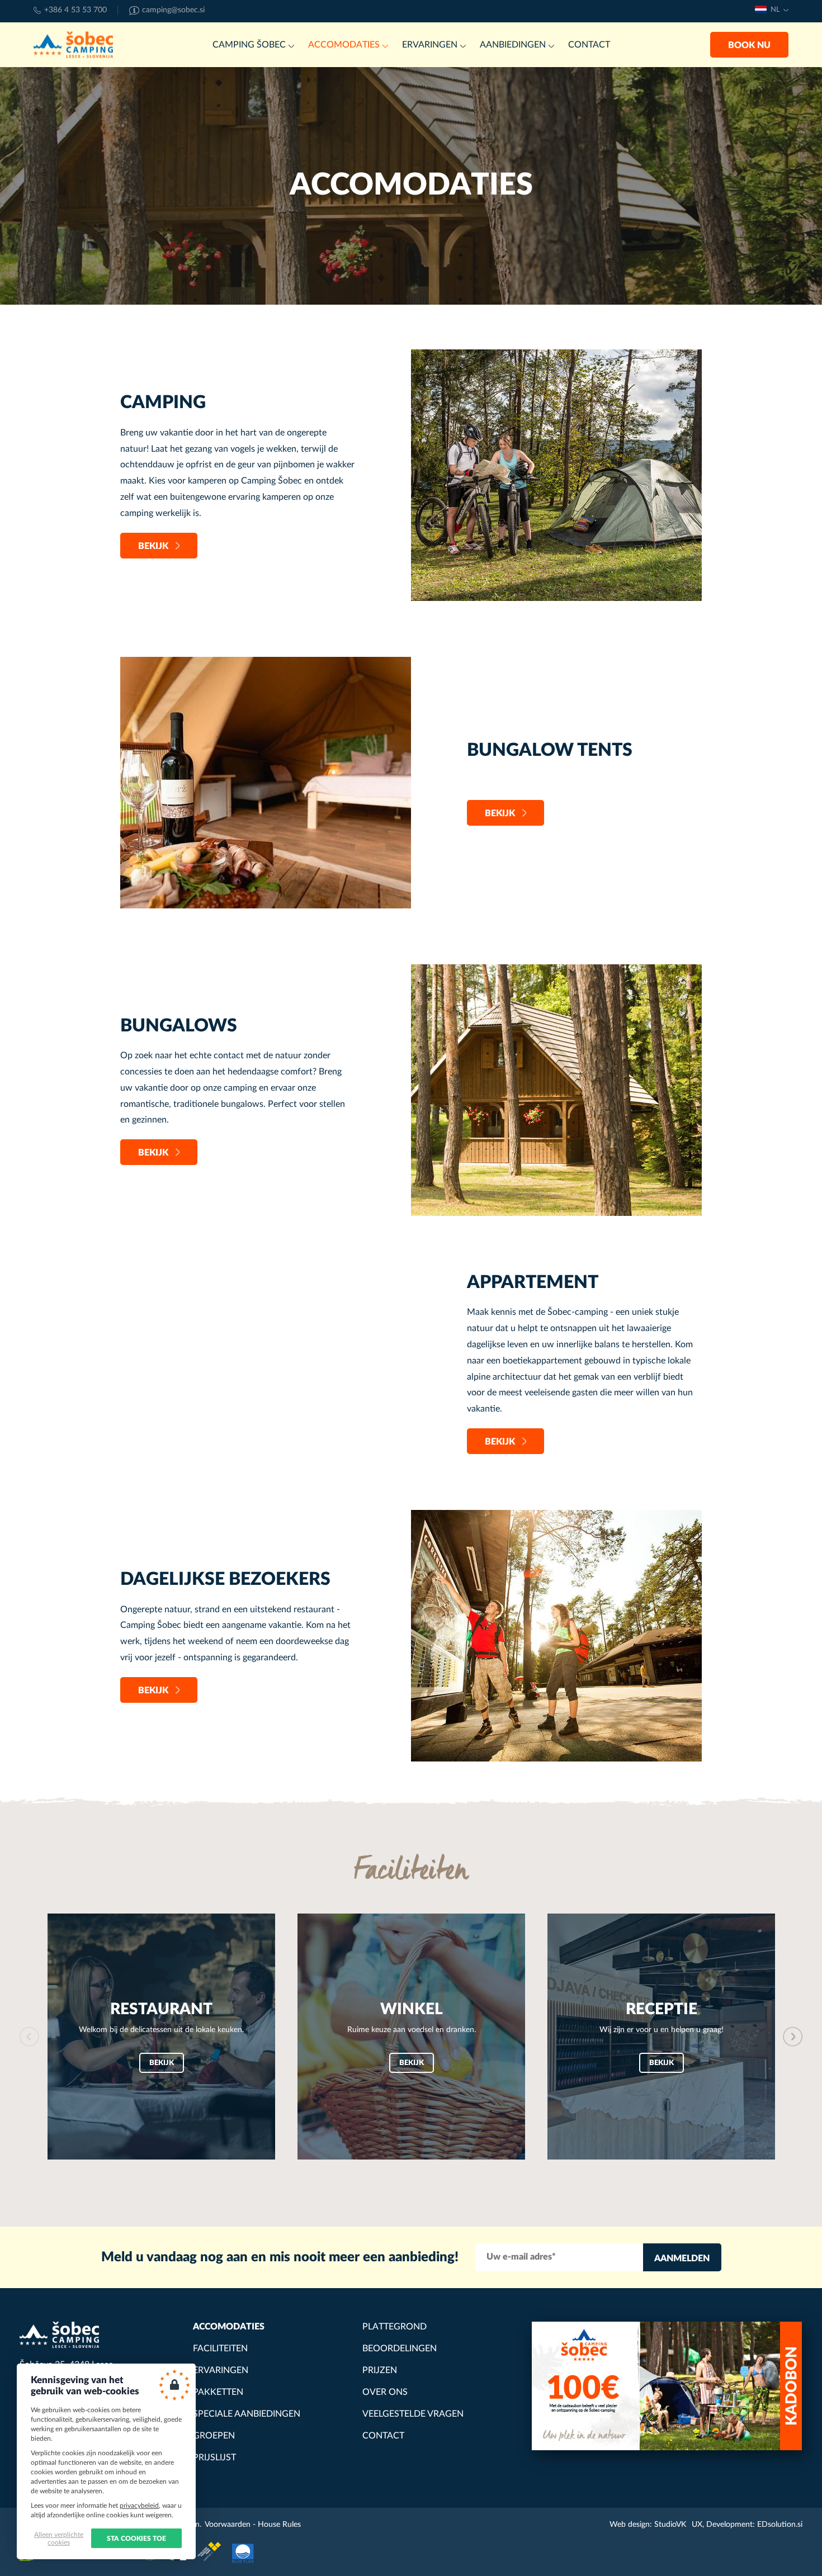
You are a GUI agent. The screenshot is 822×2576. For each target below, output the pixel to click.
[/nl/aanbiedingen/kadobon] (667, 2386)
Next (793, 2036)
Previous (29, 2036)
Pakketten (218, 2392)
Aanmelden (682, 2258)
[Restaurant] (161, 2037)
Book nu (749, 45)
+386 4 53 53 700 (75, 10)
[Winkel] (411, 2037)
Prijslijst (214, 2457)
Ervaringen (430, 45)
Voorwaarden (228, 2525)
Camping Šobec (73, 45)
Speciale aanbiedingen (247, 2414)
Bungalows (179, 1026)
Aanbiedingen (513, 45)
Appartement (533, 1282)
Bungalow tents (550, 750)
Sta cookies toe (136, 2539)
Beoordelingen (400, 2348)
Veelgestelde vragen (413, 2414)
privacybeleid (139, 2506)
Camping (163, 402)
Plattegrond (395, 2327)
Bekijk (153, 546)
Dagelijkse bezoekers (225, 1579)
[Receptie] (661, 2037)
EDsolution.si (780, 2525)
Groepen (214, 2436)
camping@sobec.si (173, 10)
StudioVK (670, 2525)
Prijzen (380, 2370)
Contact (589, 45)
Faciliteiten (220, 2348)
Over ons (385, 2392)
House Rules (279, 2525)
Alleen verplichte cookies (59, 2539)
